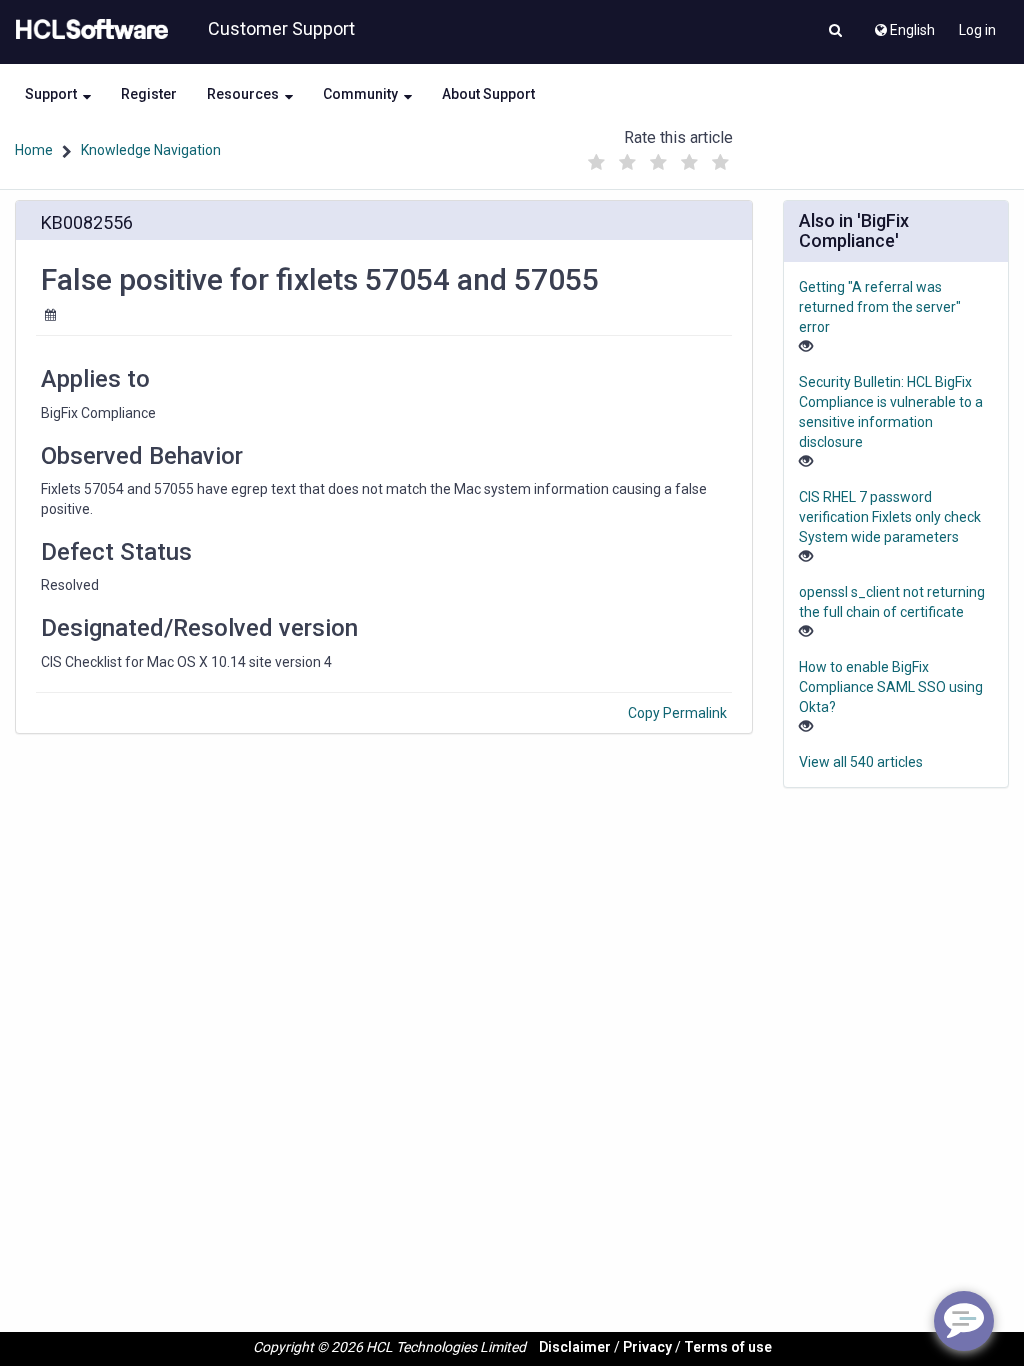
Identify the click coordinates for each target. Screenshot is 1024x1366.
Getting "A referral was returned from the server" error (880, 307)
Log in (977, 30)
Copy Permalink (677, 713)
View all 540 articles (861, 762)
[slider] (659, 157)
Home (34, 150)
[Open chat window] (964, 1321)
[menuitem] (903, 25)
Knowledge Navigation (151, 150)
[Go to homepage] (88, 30)
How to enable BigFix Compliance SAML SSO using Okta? (891, 687)
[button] (835, 32)
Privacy (647, 1347)
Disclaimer (575, 1347)
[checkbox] (597, 163)
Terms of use (728, 1347)
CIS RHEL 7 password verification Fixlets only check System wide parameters (890, 517)
